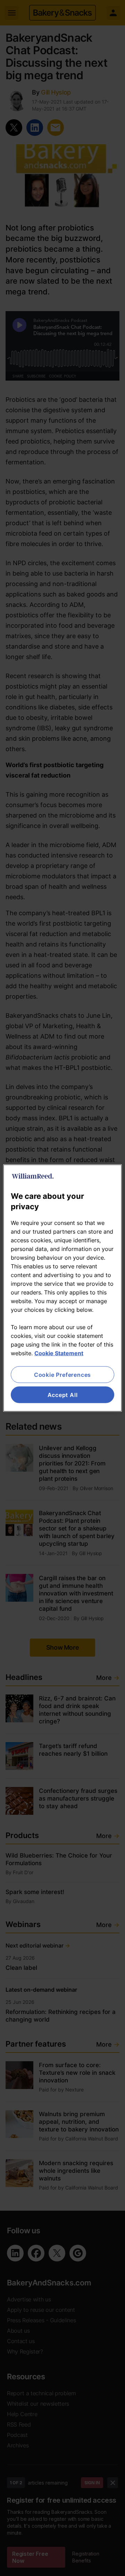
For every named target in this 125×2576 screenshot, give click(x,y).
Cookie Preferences (62, 1374)
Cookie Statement (59, 1353)
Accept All (63, 1395)
